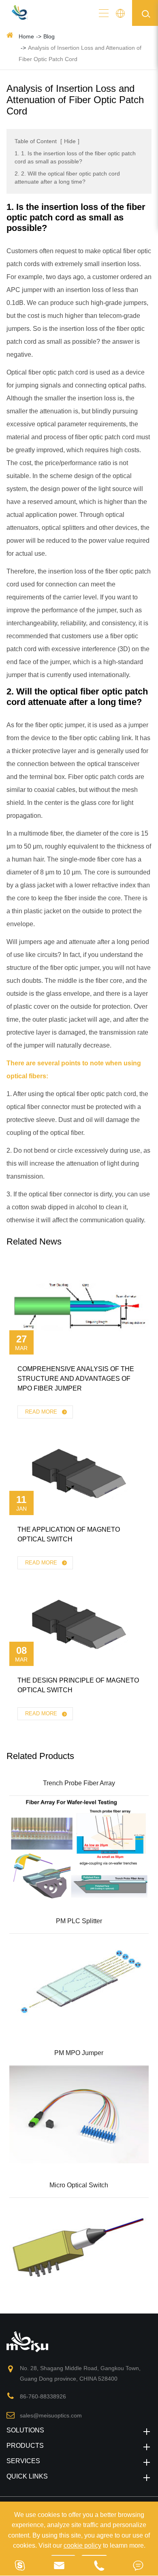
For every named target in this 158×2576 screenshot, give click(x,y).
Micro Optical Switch (79, 2185)
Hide (70, 141)
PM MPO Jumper (79, 2053)
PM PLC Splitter (79, 1921)
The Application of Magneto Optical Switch (69, 1534)
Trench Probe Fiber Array (79, 1783)
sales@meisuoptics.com (51, 2415)
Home (26, 36)
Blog (49, 36)
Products (25, 2446)
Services (23, 2461)
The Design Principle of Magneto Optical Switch (78, 1685)
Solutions (25, 2430)
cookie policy (82, 2545)
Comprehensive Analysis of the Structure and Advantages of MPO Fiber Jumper (76, 1379)
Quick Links (27, 2476)
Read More (42, 1412)
